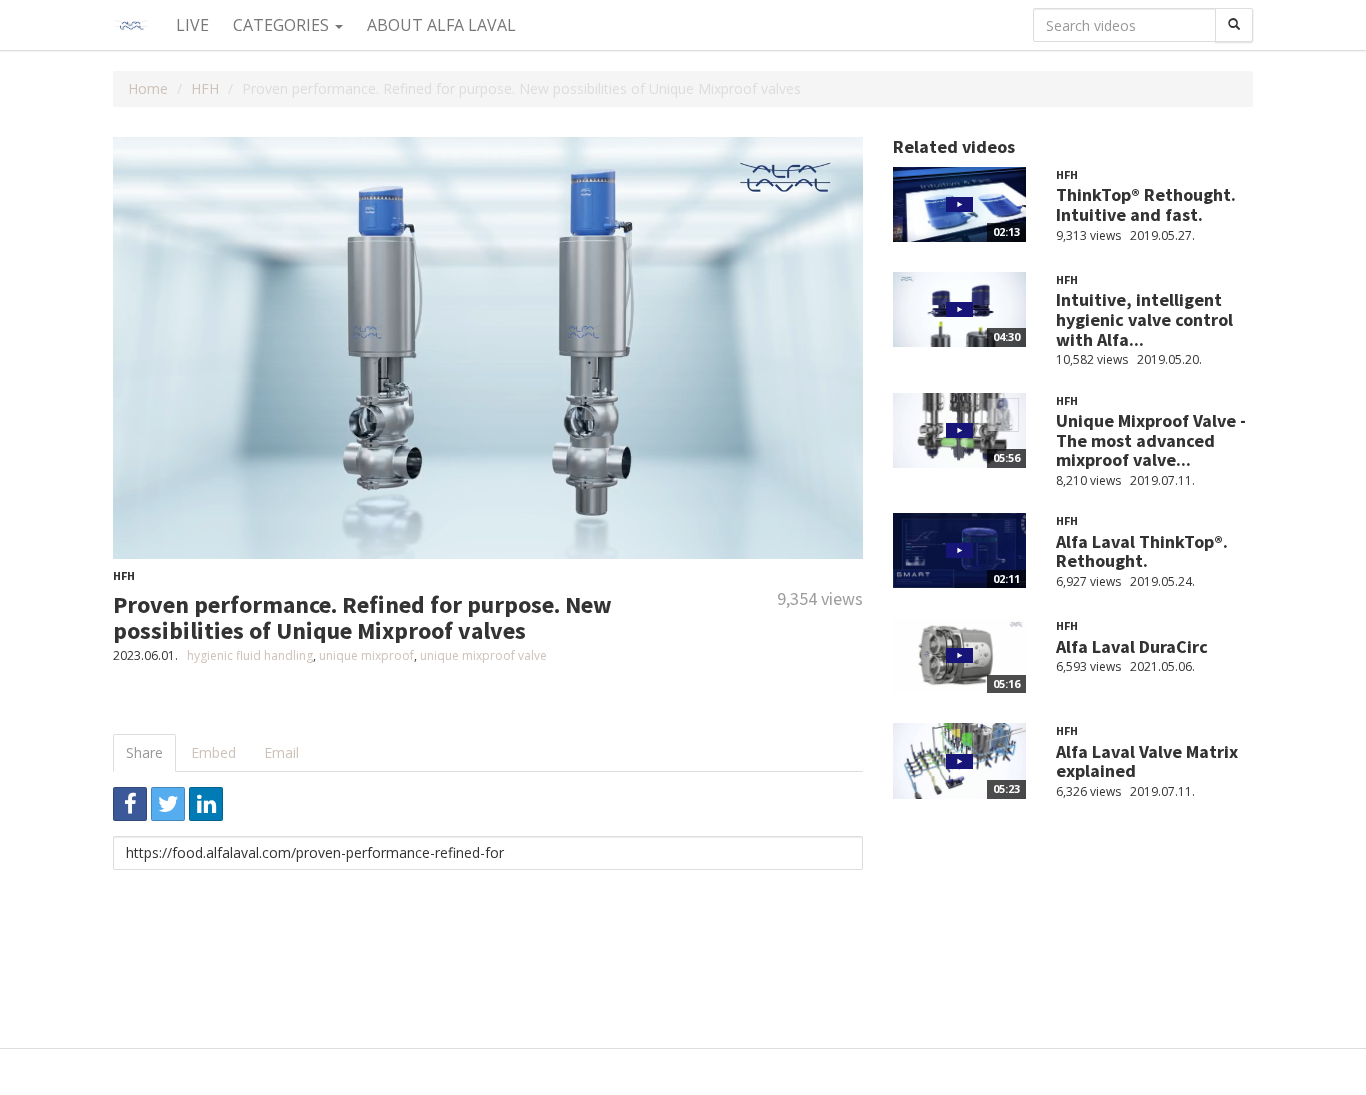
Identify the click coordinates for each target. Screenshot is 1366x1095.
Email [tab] (281, 752)
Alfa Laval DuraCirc (1132, 646)
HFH (205, 88)
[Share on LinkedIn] (206, 804)
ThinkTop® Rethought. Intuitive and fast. (1146, 204)
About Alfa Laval (441, 25)
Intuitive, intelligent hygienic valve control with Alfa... (1144, 319)
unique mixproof (366, 655)
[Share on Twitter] (168, 804)
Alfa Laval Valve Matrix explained (1147, 761)
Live (192, 25)
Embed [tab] (213, 752)
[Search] (1234, 25)
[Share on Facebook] (130, 804)
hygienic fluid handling (250, 655)
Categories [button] (283, 25)
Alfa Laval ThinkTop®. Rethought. (1142, 551)
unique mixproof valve (483, 655)
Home (148, 88)
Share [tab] (144, 752)
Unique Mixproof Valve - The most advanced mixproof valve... (1151, 440)
